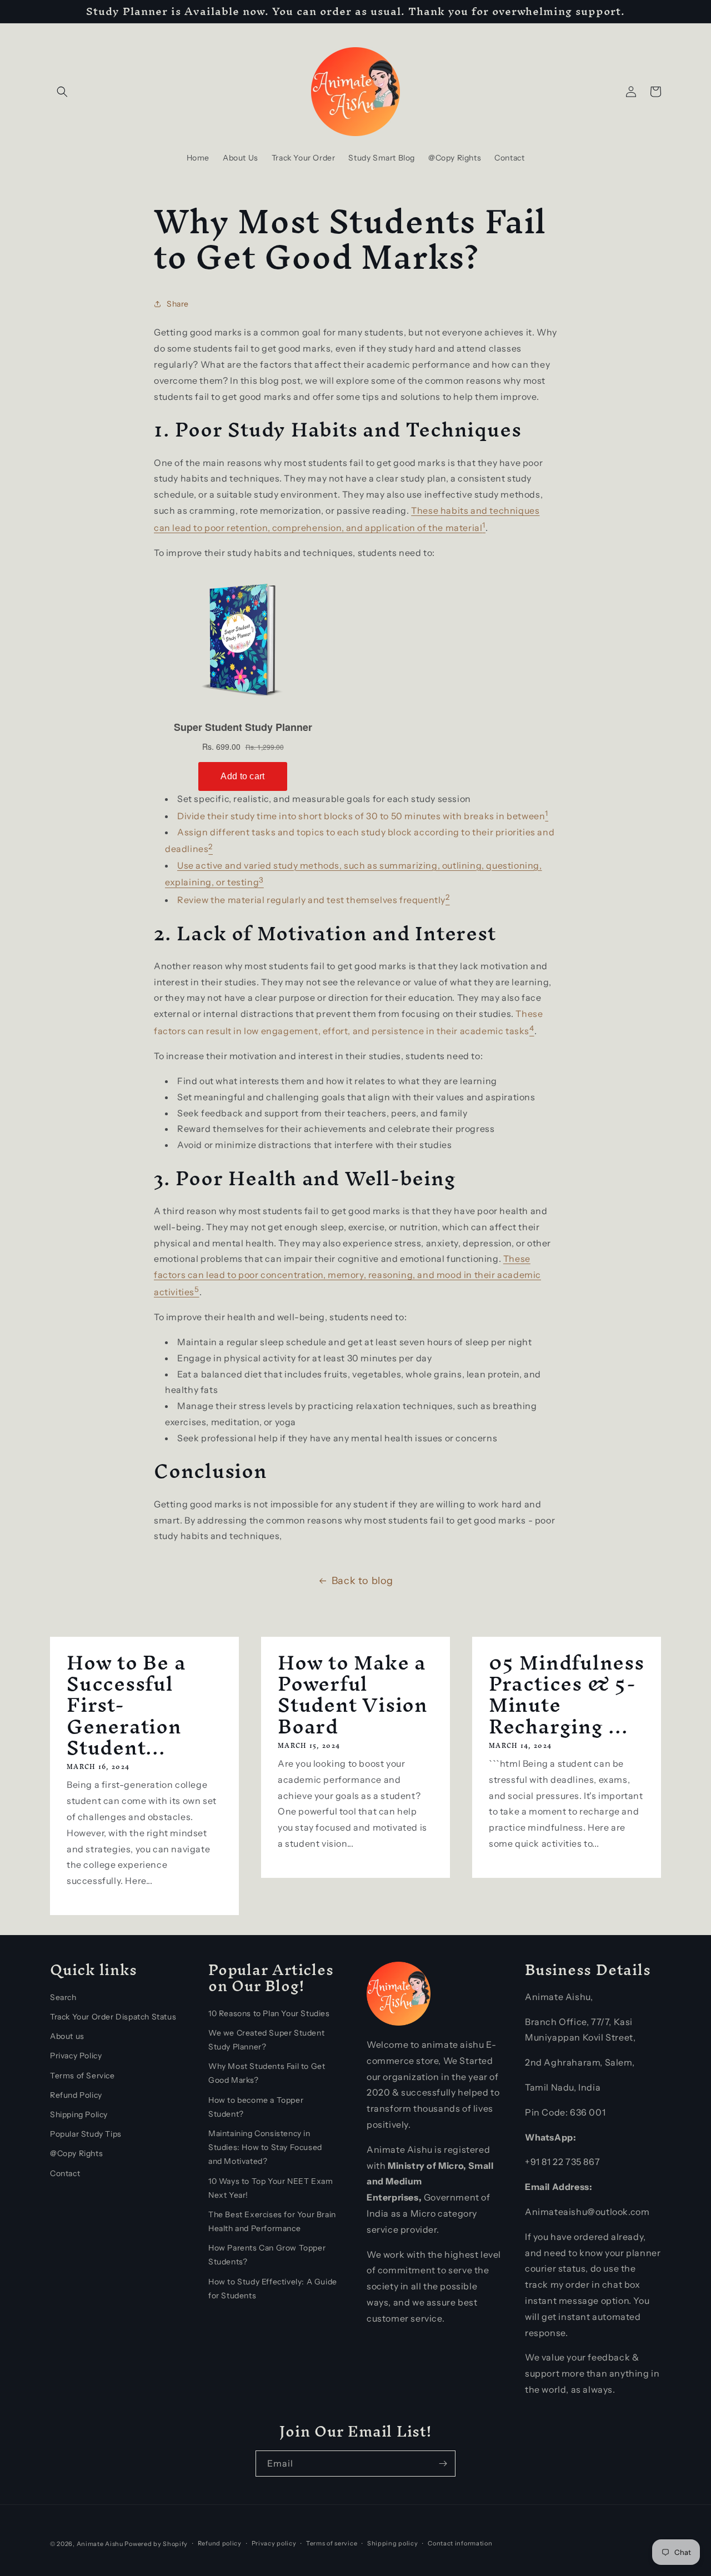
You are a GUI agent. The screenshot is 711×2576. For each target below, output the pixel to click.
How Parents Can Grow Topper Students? (267, 2255)
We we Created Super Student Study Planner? (266, 2040)
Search (63, 1997)
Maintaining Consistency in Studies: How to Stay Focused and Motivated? (265, 2147)
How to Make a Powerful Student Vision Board (353, 1695)
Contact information (460, 2543)
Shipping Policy (79, 2114)
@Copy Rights (76, 2153)
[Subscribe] (443, 2464)
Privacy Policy (76, 2056)
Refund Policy (76, 2095)
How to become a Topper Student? (256, 2107)
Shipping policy (393, 2543)
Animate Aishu (100, 2544)
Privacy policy (274, 2543)
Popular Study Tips (86, 2134)
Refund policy (220, 2543)
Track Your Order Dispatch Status (113, 2017)
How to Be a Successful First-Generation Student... (126, 1705)
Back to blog (362, 1581)
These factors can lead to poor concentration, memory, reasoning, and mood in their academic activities (347, 1275)
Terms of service (332, 2543)
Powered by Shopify (156, 2544)
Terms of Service (82, 2076)
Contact (65, 2173)
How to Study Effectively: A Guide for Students (273, 2289)
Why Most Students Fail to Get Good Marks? (267, 2073)
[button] (62, 92)
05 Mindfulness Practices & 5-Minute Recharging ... (567, 1695)
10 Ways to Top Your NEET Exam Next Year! (271, 2188)
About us (67, 2036)
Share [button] (178, 304)
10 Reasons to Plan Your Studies (269, 2013)
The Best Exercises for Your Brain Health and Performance (272, 2221)
